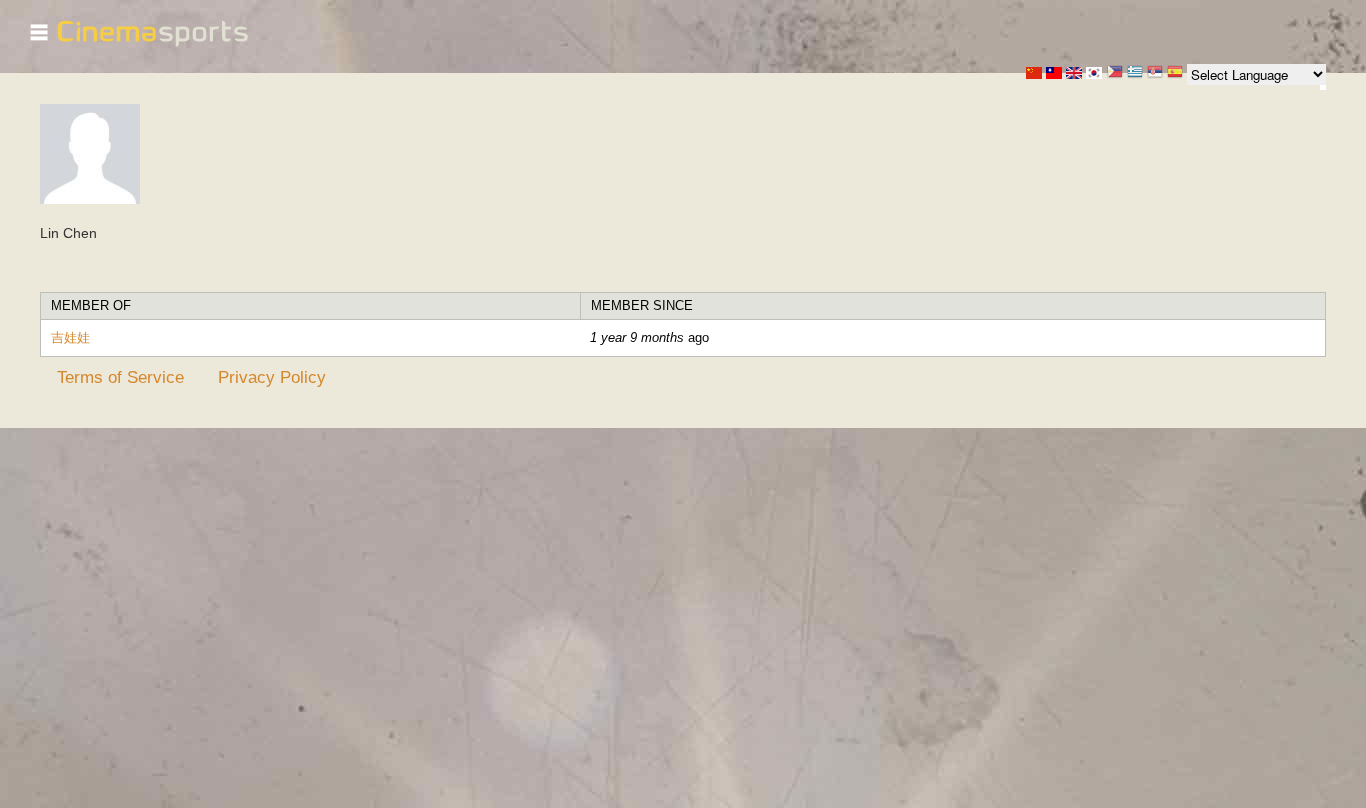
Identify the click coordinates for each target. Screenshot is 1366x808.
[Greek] (1135, 73)
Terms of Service (120, 377)
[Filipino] (1115, 73)
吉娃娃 (70, 337)
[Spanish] (1175, 73)
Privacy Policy (272, 377)
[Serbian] (1155, 73)
